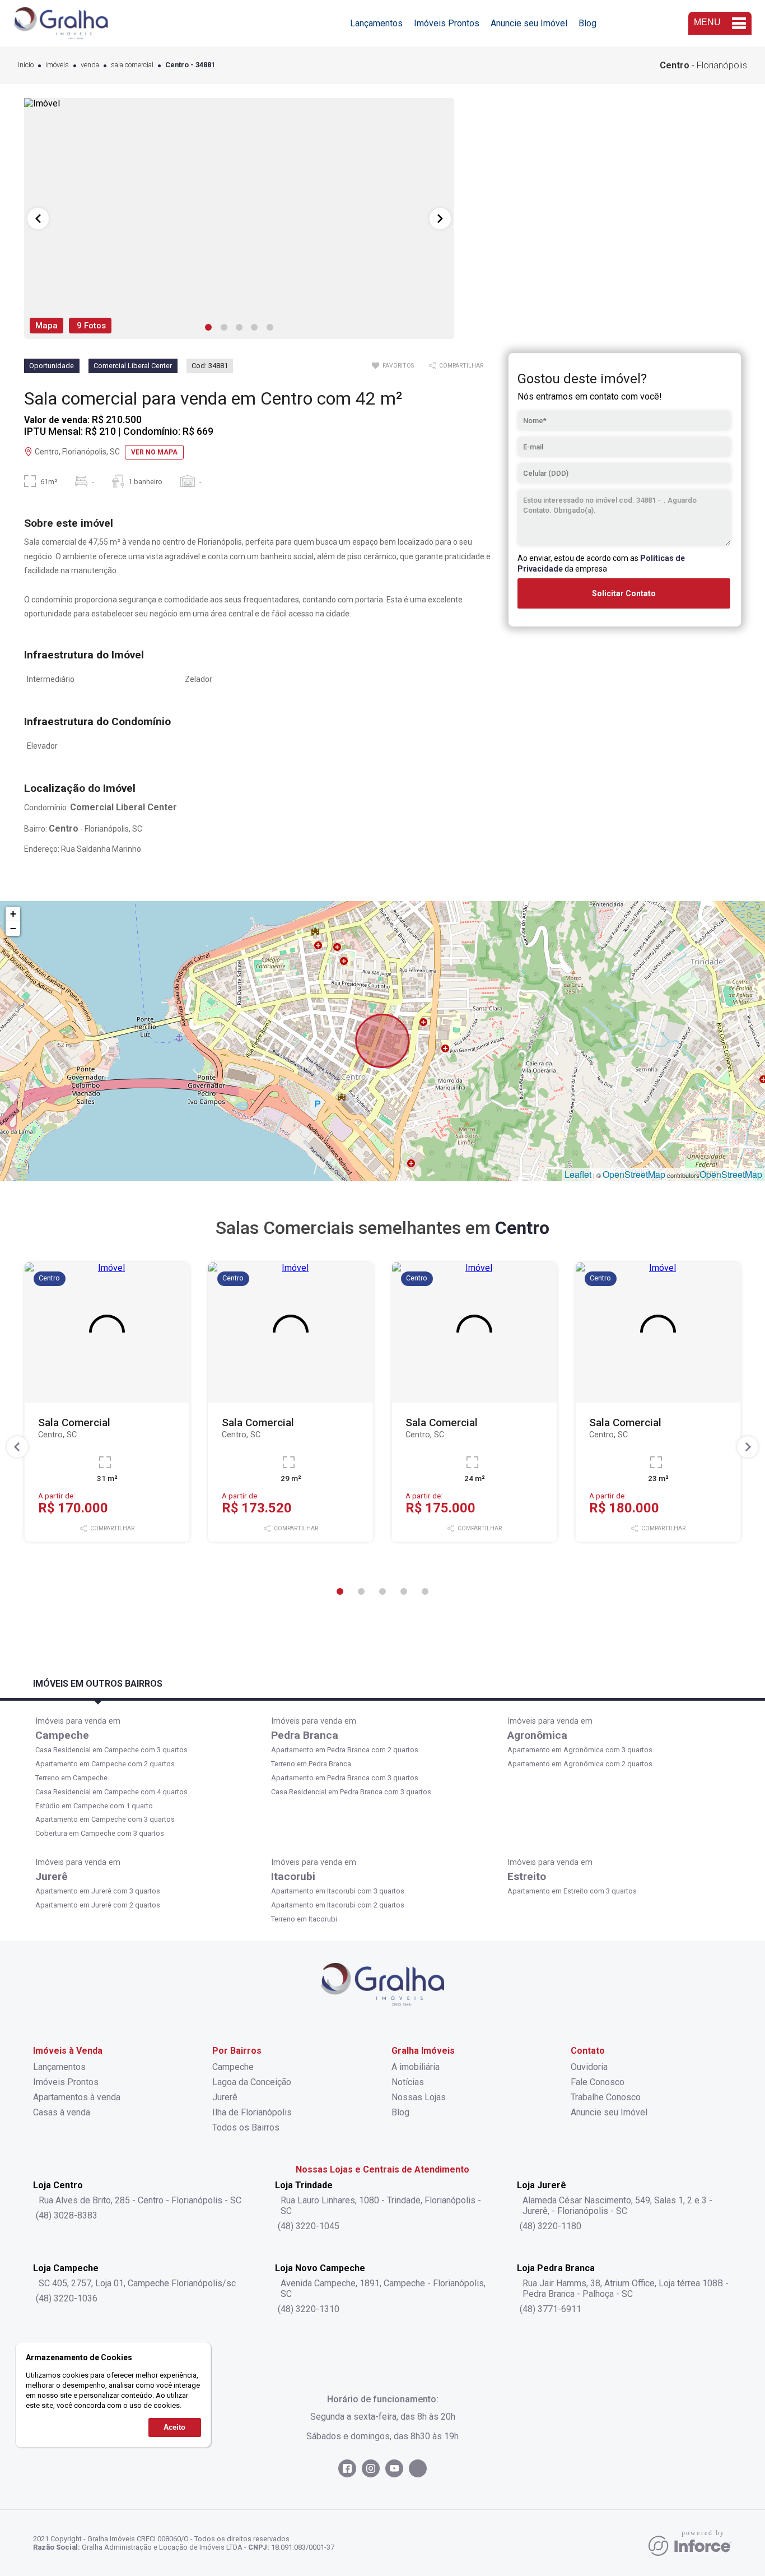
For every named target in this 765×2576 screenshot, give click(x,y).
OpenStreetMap (634, 1174)
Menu (707, 22)
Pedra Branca (305, 1735)
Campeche (62, 1735)
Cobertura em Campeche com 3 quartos (100, 1833)
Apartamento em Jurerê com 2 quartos (98, 1905)
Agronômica (537, 1735)
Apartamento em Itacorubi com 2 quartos (338, 1905)
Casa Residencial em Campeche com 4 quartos (111, 1792)
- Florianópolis (703, 65)
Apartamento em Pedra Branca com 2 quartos (345, 1750)
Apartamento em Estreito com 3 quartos (572, 1891)
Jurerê (52, 1876)
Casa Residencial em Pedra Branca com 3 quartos (351, 1792)
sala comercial (132, 65)
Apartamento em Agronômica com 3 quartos (580, 1750)
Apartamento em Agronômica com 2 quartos (580, 1764)
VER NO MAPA (154, 452)
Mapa (46, 326)
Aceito (174, 2427)
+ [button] (13, 914)
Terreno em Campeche (71, 1778)
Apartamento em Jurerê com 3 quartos (98, 1891)
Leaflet (578, 1174)
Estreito (527, 1876)
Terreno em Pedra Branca (311, 1764)
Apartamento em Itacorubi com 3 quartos (338, 1891)
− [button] (13, 928)
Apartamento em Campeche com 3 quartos (105, 1819)
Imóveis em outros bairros (98, 1684)
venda (90, 65)
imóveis (57, 65)
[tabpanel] (239, 219)
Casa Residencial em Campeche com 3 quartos (111, 1750)
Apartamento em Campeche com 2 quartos (105, 1764)
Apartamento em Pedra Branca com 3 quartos (345, 1778)
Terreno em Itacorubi (304, 1919)
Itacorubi (293, 1876)
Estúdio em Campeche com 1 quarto (94, 1806)
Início (26, 65)
